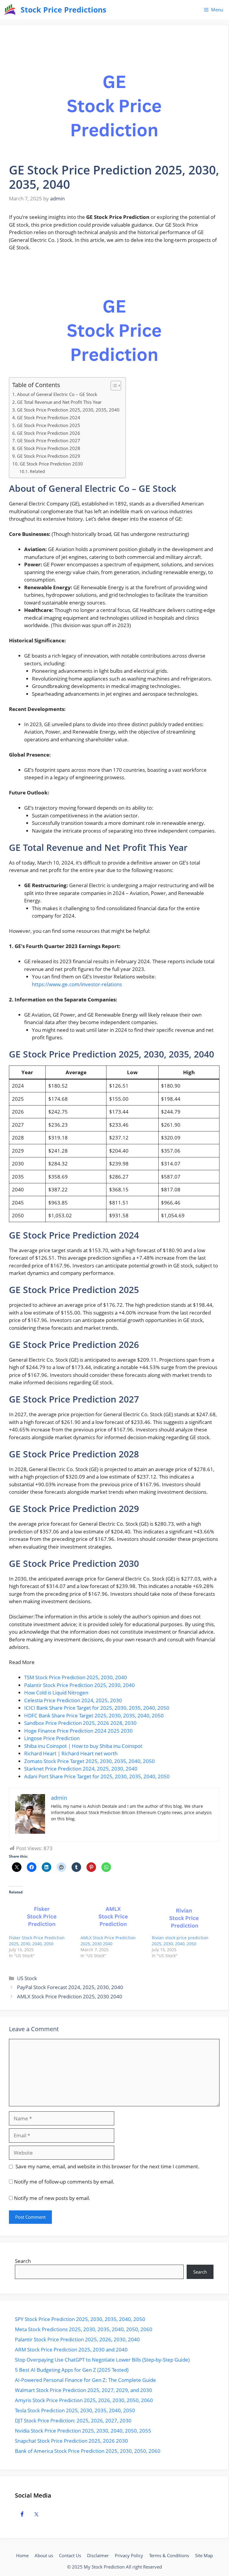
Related (37, 471)
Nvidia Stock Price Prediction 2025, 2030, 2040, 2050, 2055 (83, 2431)
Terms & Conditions (169, 2555)
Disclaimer (98, 2555)
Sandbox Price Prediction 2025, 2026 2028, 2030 (80, 1723)
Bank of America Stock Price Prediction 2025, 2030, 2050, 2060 (88, 2451)
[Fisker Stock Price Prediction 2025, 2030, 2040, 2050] (42, 1916)
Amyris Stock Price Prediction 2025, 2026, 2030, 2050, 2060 (84, 2400)
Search (23, 2261)
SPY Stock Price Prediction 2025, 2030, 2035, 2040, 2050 (80, 2319)
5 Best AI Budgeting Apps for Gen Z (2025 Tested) (72, 2370)
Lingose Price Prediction (52, 1738)
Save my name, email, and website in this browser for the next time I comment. (107, 2166)
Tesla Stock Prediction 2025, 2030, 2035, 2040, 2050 (75, 2410)
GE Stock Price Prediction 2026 (49, 433)
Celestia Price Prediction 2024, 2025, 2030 (73, 1700)
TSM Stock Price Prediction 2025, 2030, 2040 (76, 1677)
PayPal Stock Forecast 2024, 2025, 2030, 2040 (70, 1987)
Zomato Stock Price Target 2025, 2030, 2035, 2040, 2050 (89, 1761)
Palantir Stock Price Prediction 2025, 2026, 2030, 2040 (77, 2339)
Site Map (204, 2555)
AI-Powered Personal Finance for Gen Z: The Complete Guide (85, 2380)
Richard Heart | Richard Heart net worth (71, 1753)
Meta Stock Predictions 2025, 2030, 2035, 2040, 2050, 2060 (84, 2329)
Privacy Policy (129, 2555)
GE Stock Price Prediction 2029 (49, 456)
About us (44, 2555)
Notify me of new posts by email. (52, 2198)
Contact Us (70, 2555)
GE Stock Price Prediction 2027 (49, 440)
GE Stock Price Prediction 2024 (49, 418)
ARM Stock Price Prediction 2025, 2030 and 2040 (71, 2350)
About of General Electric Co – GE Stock (57, 394)
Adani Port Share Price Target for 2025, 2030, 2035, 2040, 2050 (97, 1776)
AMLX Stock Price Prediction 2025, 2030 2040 (108, 1941)
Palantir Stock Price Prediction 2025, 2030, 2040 (79, 1685)
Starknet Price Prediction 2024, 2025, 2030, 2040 (81, 1769)
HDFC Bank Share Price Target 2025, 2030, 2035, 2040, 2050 (94, 1715)
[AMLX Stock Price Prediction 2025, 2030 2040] (113, 1916)
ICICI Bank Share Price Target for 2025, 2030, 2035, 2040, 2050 (97, 1708)
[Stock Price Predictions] (10, 10)
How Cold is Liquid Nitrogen (56, 1693)
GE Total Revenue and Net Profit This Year (59, 402)
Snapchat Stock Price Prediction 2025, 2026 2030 (71, 2441)
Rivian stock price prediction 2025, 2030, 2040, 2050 (180, 1941)
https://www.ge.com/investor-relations (77, 984)
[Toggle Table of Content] (113, 386)
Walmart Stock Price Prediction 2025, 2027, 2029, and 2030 (83, 2390)
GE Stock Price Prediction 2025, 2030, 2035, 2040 (68, 410)
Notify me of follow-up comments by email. (64, 2182)
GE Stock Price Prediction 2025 (49, 425)
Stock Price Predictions (63, 10)
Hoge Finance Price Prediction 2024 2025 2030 (78, 1731)
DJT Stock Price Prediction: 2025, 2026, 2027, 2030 (73, 2420)
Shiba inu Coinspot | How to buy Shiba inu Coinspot (83, 1746)
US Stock (27, 1978)
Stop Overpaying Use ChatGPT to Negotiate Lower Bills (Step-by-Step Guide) (102, 2360)
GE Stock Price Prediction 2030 (51, 464)
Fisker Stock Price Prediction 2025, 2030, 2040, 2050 (37, 1941)
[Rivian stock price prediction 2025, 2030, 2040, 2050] (185, 1916)
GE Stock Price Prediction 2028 (49, 448)
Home (22, 2555)
